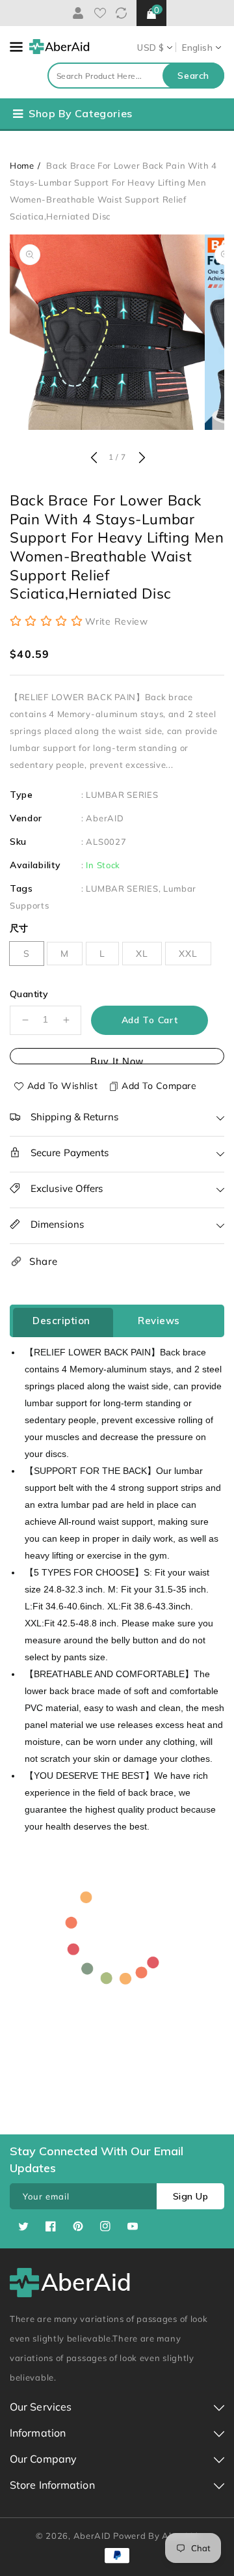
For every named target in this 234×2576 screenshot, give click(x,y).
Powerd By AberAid (156, 2536)
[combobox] (136, 76)
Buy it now (117, 1060)
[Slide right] (140, 459)
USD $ (150, 48)
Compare (121, 13)
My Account (76, 13)
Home (22, 165)
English (197, 48)
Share (44, 1261)
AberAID (105, 818)
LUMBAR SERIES (122, 795)
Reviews (159, 1321)
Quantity (29, 994)
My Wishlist (100, 13)
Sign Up (191, 2196)
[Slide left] (94, 459)
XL (142, 954)
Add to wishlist (63, 1086)
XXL (188, 954)
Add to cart (150, 1020)
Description (61, 1321)
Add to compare (159, 1086)
